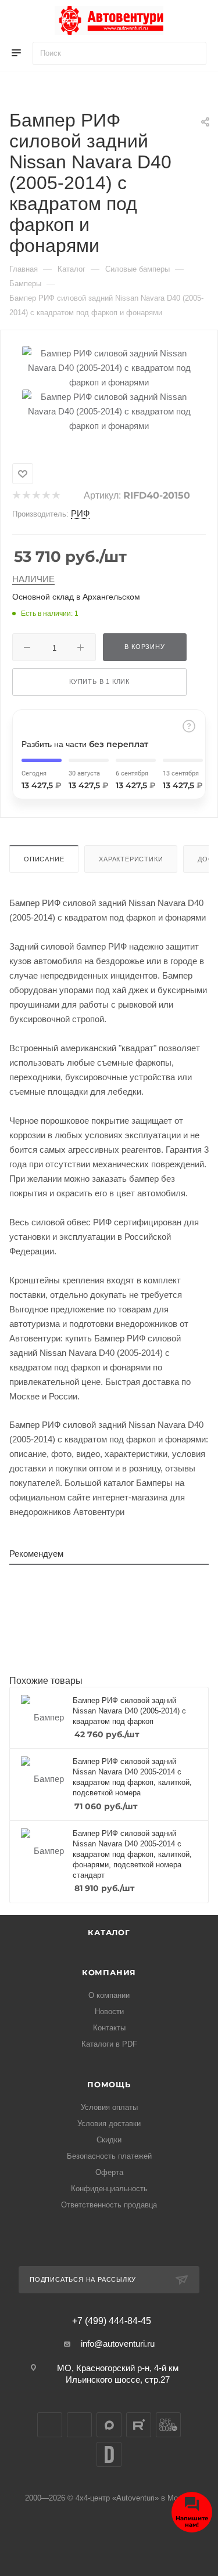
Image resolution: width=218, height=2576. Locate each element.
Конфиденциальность (109, 2189)
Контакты (109, 2028)
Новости (109, 2012)
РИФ (80, 513)
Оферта (109, 2172)
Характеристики (131, 859)
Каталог (109, 1932)
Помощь (109, 2084)
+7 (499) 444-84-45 (112, 2321)
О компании (109, 1995)
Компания (109, 1972)
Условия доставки (109, 2124)
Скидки (109, 2140)
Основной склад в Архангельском (76, 597)
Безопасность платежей (109, 2156)
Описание (44, 859)
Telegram (79, 2425)
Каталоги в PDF (109, 2044)
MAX (109, 2425)
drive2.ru (109, 2454)
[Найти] (192, 53)
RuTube (139, 2425)
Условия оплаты (109, 2107)
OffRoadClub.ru (168, 2425)
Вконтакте (50, 2425)
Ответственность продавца (109, 2205)
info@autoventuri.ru (118, 2344)
